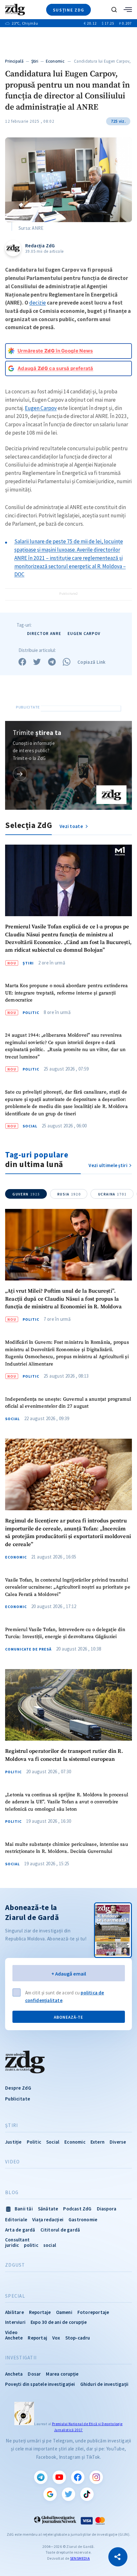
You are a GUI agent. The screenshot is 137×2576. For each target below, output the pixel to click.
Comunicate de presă (28, 1649)
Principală (14, 61)
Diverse (118, 2142)
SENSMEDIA (80, 2558)
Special (15, 2296)
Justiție (13, 2142)
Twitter (68, 2494)
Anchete (14, 2338)
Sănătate (48, 2209)
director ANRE (44, 634)
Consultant (17, 2240)
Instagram (96, 2477)
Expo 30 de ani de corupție (59, 2322)
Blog (12, 2193)
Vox (56, 2338)
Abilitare (14, 2312)
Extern (97, 2142)
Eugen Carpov (41, 408)
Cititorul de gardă (60, 2230)
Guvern (26, 1194)
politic (31, 2245)
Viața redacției (48, 2220)
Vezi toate (72, 826)
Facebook (78, 2477)
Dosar (34, 2374)
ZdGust (15, 2265)
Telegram (41, 2477)
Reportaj (37, 2338)
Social (30, 1126)
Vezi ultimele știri (108, 1165)
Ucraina (112, 1194)
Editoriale (16, 2220)
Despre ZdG (18, 2088)
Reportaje (40, 2312)
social (50, 2245)
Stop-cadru (78, 2338)
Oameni (64, 2312)
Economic (55, 61)
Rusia (69, 1194)
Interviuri (15, 2322)
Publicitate (18, 2099)
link (20, 774)
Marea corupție (62, 2374)
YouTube (59, 2477)
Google (50, 2494)
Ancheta (14, 2374)
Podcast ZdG (77, 2209)
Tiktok (87, 2494)
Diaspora (107, 2209)
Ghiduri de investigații (105, 2384)
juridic (12, 2245)
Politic (31, 1013)
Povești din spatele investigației (40, 2384)
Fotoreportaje (93, 2312)
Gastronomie (83, 2220)
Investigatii (21, 2358)
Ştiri (35, 61)
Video (12, 2162)
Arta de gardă (20, 2230)
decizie (38, 303)
